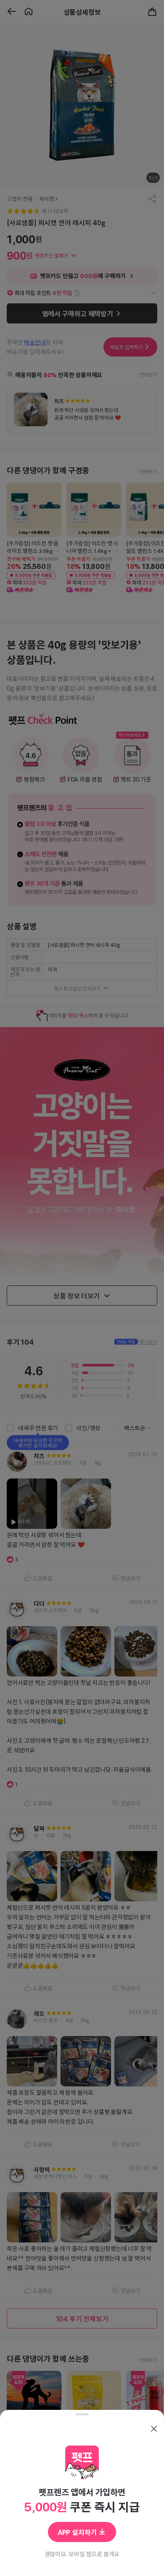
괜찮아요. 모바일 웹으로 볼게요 (82, 2554)
